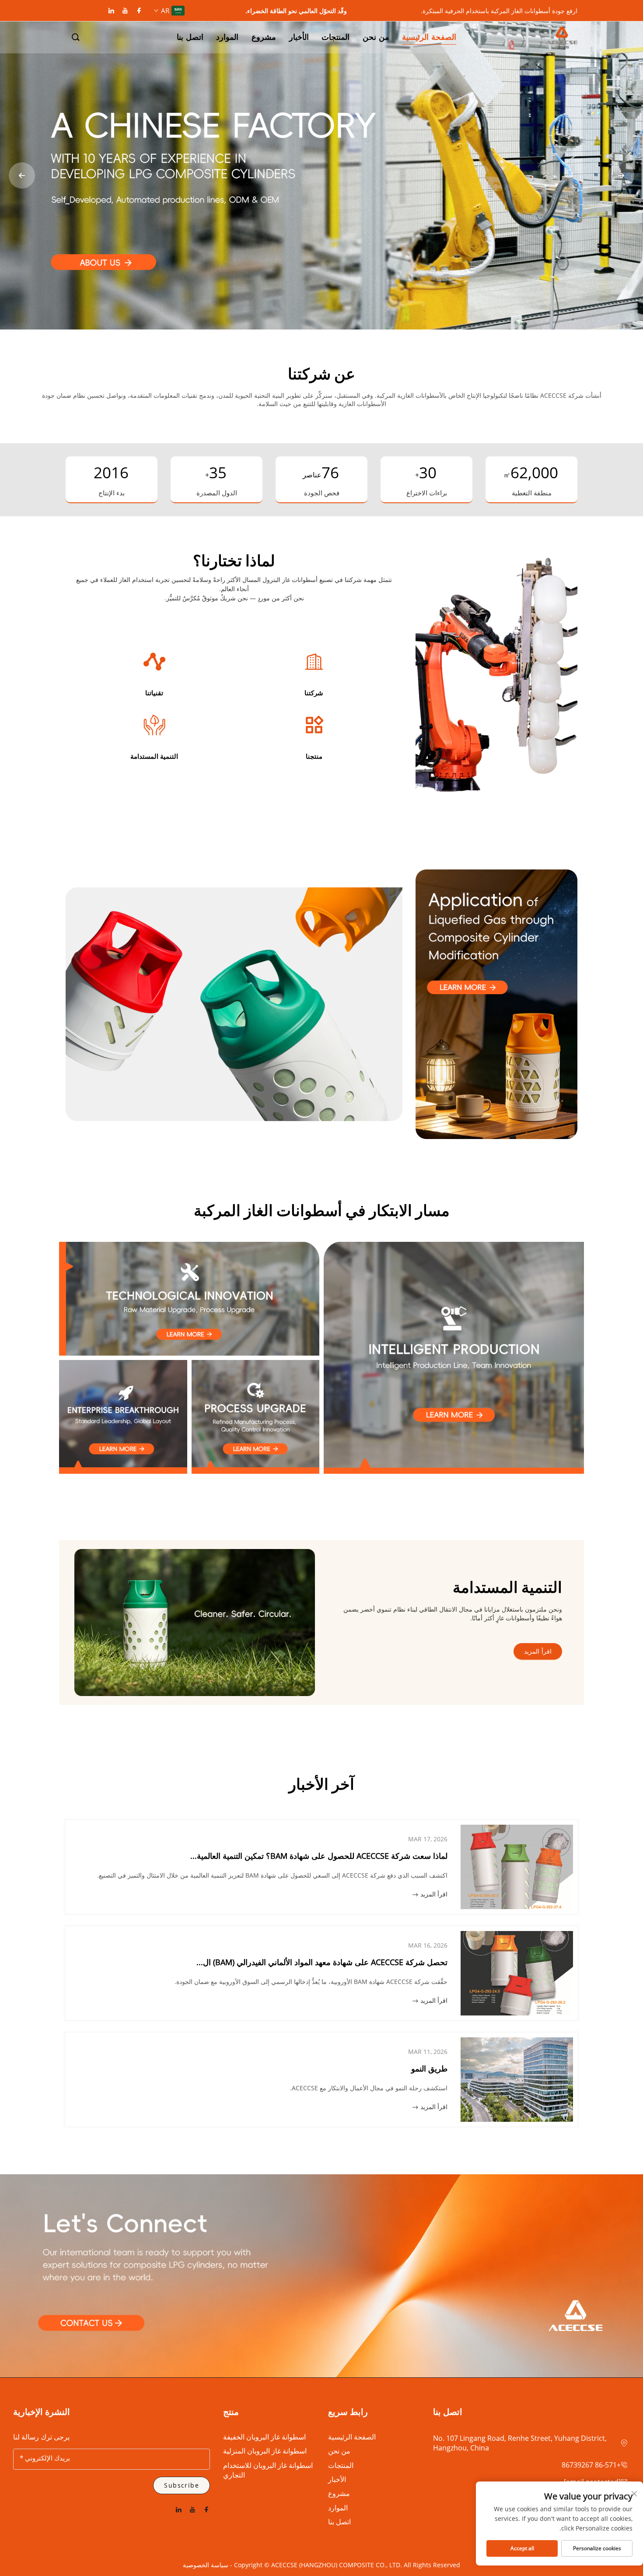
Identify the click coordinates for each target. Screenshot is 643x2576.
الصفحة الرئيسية (352, 2437)
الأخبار (337, 2479)
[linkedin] (111, 11)
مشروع (339, 2493)
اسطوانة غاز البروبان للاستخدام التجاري (268, 2470)
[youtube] (125, 11)
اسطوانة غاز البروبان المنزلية (265, 2451)
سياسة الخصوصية (206, 2565)
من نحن (339, 2451)
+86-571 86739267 (591, 2465)
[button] (76, 37)
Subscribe (182, 2485)
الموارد (338, 2508)
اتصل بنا (339, 2522)
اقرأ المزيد (538, 1651)
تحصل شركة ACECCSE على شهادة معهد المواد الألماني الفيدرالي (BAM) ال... (322, 1962)
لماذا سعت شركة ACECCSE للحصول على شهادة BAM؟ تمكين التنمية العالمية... (319, 1856)
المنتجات (341, 2465)
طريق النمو (429, 2068)
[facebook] (139, 11)
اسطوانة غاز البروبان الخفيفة (264, 2437)
